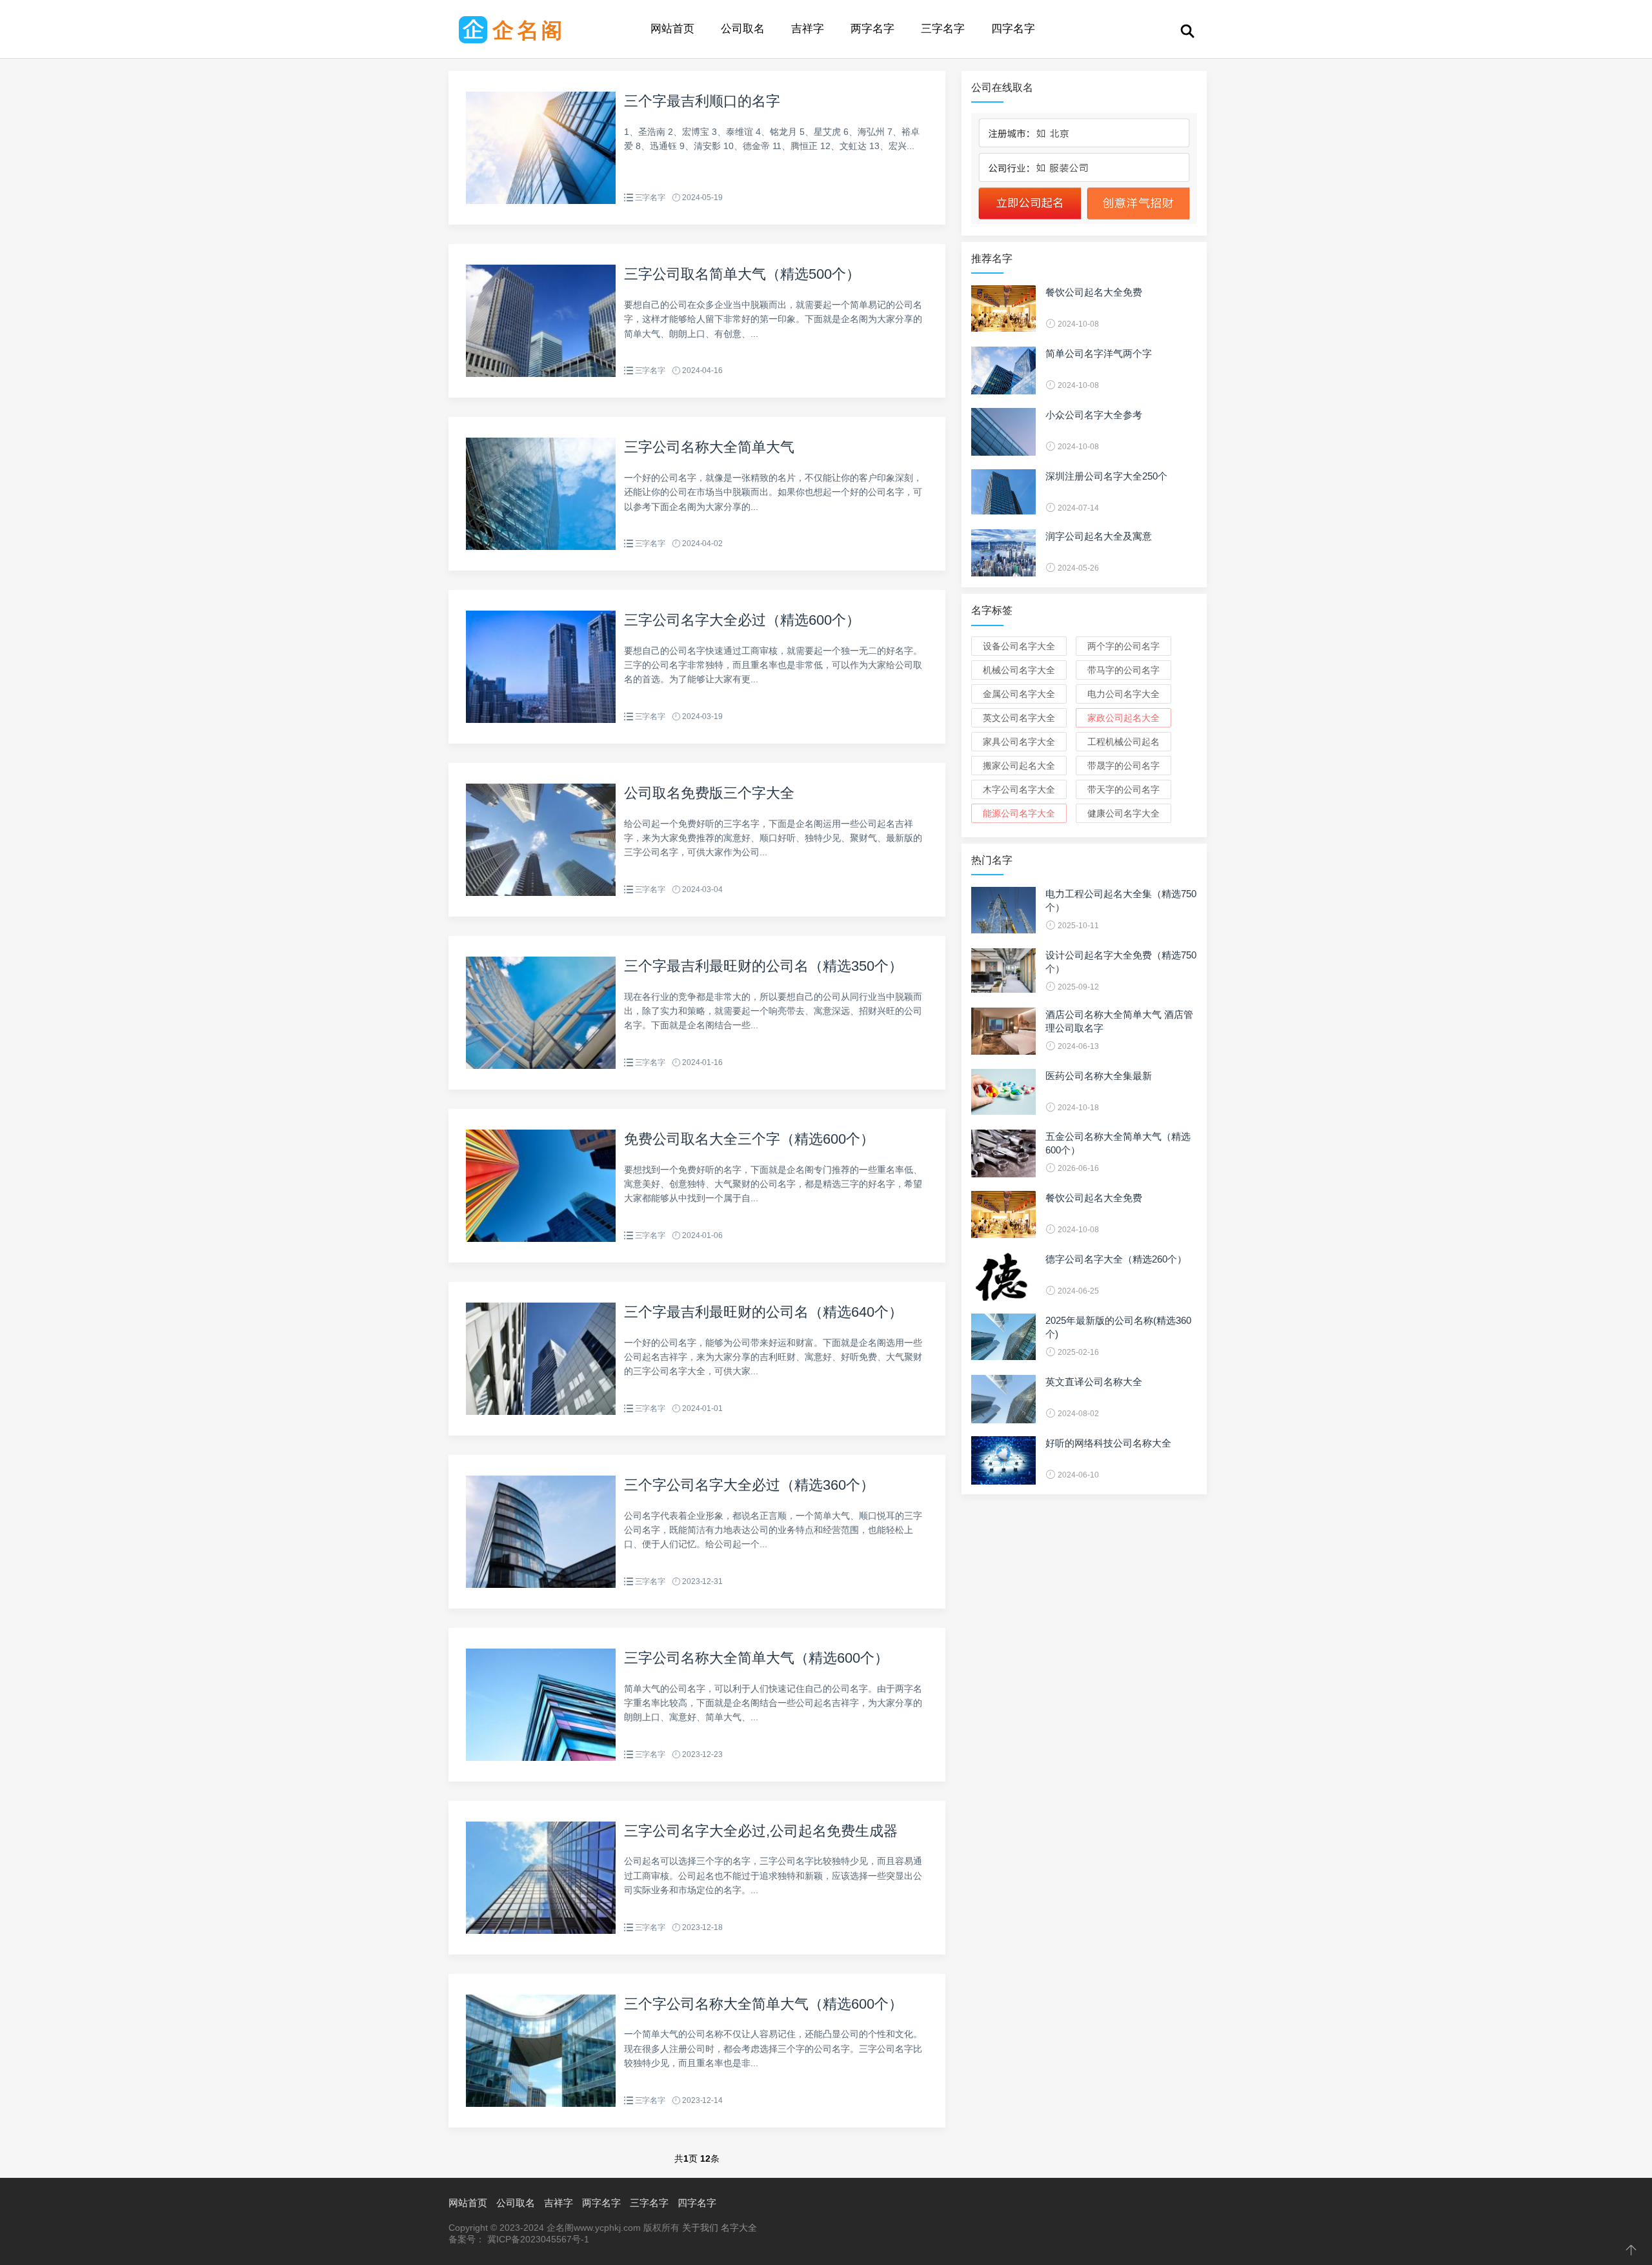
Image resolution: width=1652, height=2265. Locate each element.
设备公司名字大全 (1019, 646)
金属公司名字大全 (1019, 694)
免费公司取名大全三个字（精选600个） (749, 1139)
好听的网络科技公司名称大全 (1108, 1443)
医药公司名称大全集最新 (1099, 1076)
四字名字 (1013, 29)
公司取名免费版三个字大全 (709, 793)
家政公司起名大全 (1123, 718)
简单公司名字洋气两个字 (1099, 353)
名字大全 (739, 2228)
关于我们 (700, 2228)
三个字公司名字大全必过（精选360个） (749, 1485)
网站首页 (672, 29)
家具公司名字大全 (1019, 742)
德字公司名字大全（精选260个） (1116, 1259)
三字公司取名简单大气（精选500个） (742, 274)
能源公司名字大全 (1019, 813)
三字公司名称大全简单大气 (709, 447)
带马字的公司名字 (1123, 670)
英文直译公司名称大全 (1094, 1382)
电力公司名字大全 (1123, 694)
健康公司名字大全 (1123, 813)
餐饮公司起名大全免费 (1094, 292)
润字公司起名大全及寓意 (1099, 536)
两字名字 (872, 29)
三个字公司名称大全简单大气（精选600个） (763, 2004)
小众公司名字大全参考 (1094, 415)
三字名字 (943, 29)
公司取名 (743, 29)
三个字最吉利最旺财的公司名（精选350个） (763, 966)
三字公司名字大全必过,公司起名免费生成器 (761, 1831)
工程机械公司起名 (1123, 742)
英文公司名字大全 (1019, 718)
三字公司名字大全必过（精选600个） (742, 620)
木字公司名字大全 (1019, 789)
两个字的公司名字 (1123, 646)
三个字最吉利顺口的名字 (702, 101)
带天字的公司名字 (1123, 789)
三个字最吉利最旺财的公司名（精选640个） (763, 1312)
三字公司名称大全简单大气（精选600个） (756, 1658)
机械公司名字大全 (1019, 670)
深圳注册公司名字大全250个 (1106, 476)
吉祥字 (808, 29)
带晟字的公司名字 (1123, 766)
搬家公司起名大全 (1019, 766)
